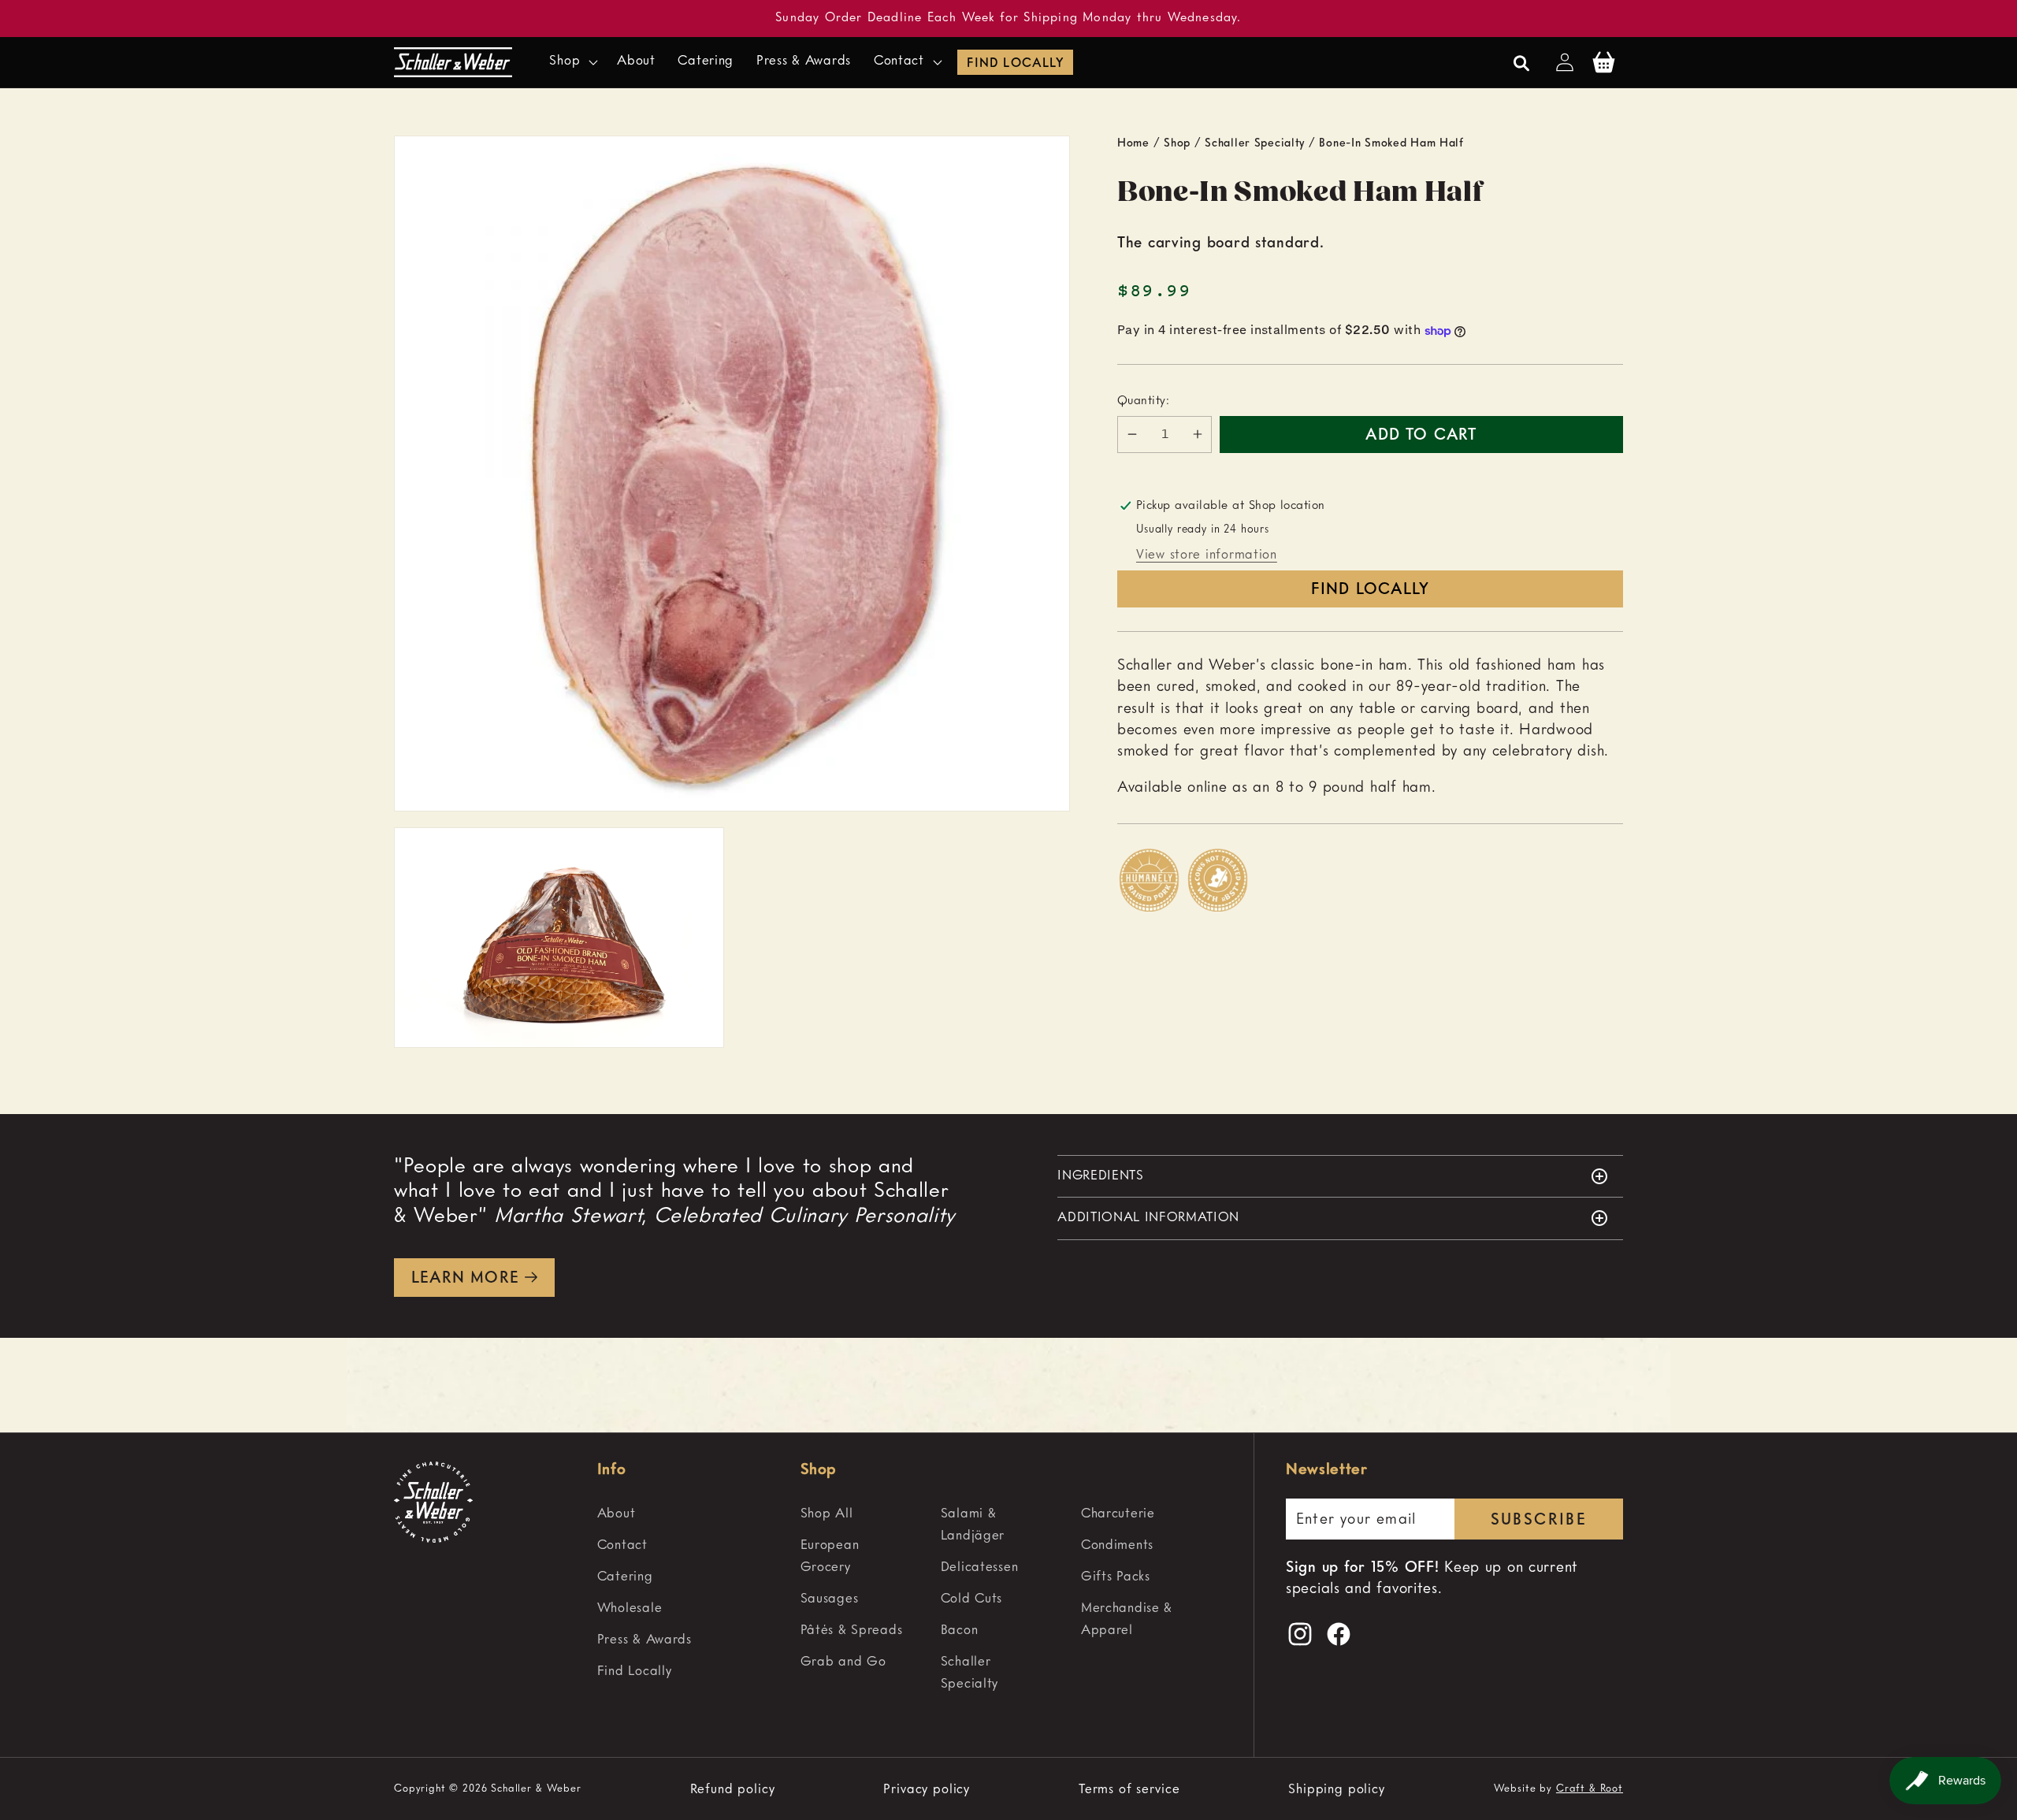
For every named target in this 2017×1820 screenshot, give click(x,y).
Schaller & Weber (536, 1789)
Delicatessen (980, 1567)
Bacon (960, 1631)
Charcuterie (1118, 1514)
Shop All (827, 1514)
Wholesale (630, 1608)
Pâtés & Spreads (852, 1631)
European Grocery (830, 1556)
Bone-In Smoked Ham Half (1391, 143)
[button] (572, 62)
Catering (625, 1577)
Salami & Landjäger (973, 1525)
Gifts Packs (1116, 1577)
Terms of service (1129, 1790)
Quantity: (1143, 401)
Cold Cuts (971, 1599)
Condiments (1117, 1545)
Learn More (465, 1279)
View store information (1207, 555)
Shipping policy (1337, 1790)
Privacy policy (927, 1790)
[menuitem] (692, 1514)
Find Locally (1015, 64)
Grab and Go (843, 1662)
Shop (1177, 143)
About (617, 1514)
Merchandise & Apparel (1127, 1619)
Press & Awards (644, 1640)
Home (1133, 143)
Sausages (830, 1599)
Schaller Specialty (1255, 143)
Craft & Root (1590, 1789)
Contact (622, 1545)
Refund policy (733, 1790)
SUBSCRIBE (1539, 1521)
